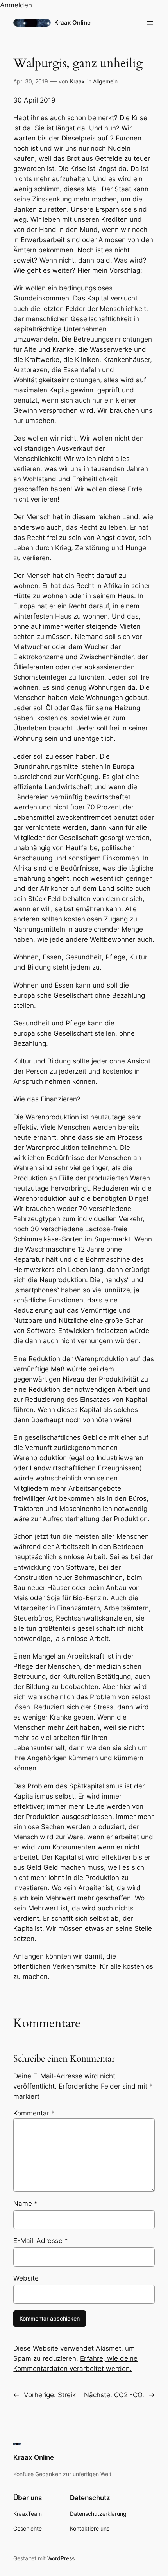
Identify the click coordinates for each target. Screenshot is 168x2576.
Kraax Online (72, 23)
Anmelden (16, 5)
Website (26, 2278)
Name (25, 2204)
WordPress (61, 2558)
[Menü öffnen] (150, 23)
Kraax (77, 81)
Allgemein (105, 81)
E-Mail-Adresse (41, 2241)
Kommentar (34, 2113)
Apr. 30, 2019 (31, 81)
